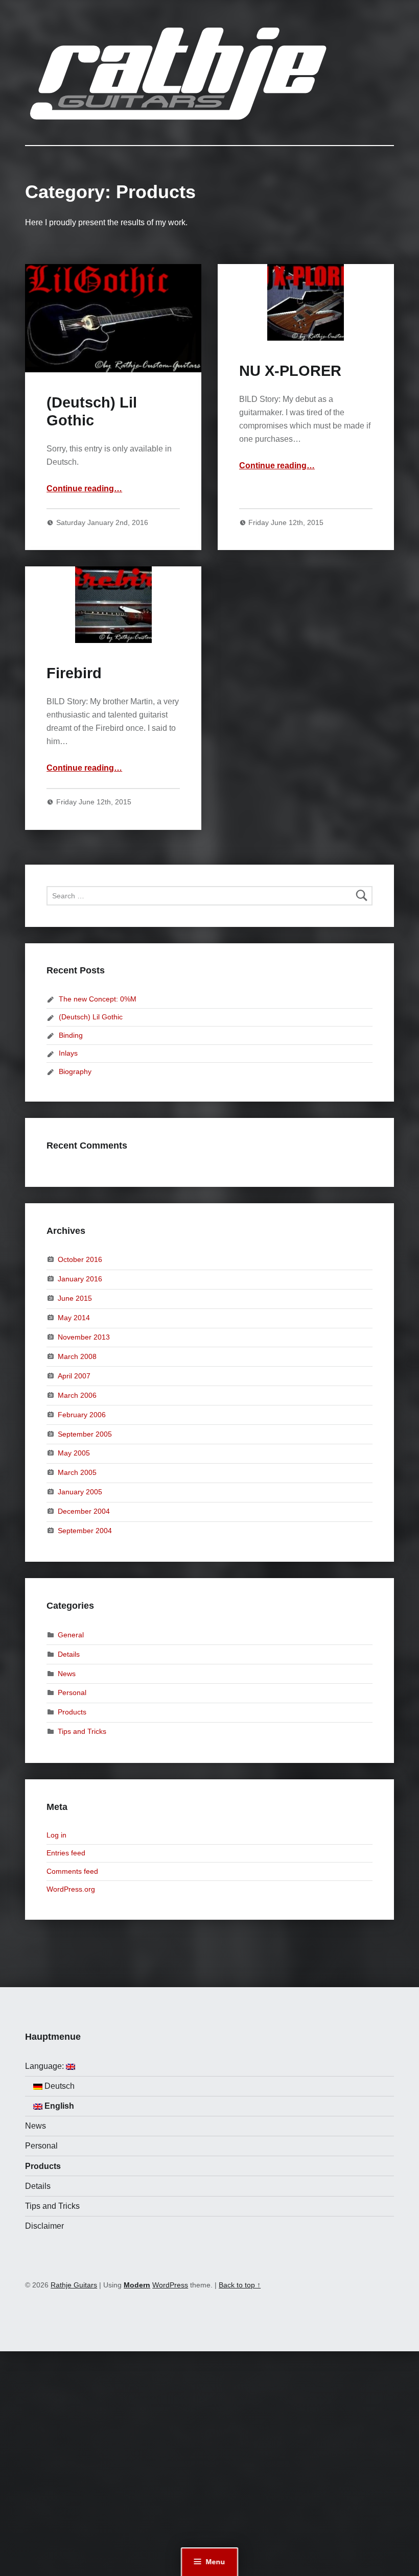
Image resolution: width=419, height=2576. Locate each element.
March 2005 (77, 1472)
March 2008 (77, 1356)
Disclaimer (44, 2226)
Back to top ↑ (240, 2285)
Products (72, 1712)
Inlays (68, 1053)
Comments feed (72, 1871)
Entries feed (66, 1853)
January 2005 (80, 1492)
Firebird (74, 673)
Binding (71, 1035)
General (71, 1634)
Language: (45, 2066)
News (67, 1673)
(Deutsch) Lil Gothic (91, 1017)
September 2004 (85, 1531)
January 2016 (80, 1279)
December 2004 (84, 1511)
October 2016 (80, 1259)
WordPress (170, 2285)
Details (69, 1654)
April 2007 (74, 1376)
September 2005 (85, 1434)
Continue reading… (84, 488)
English (58, 2106)
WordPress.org (71, 1889)
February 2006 (82, 1414)
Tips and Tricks (82, 1731)
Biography (75, 1071)
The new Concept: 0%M (98, 999)
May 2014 (74, 1318)
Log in (56, 1835)
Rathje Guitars (74, 2285)
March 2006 (77, 1395)
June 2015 (75, 1298)
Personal (72, 1692)
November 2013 (84, 1337)
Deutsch (59, 2086)
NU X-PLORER (290, 371)
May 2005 (74, 1453)
